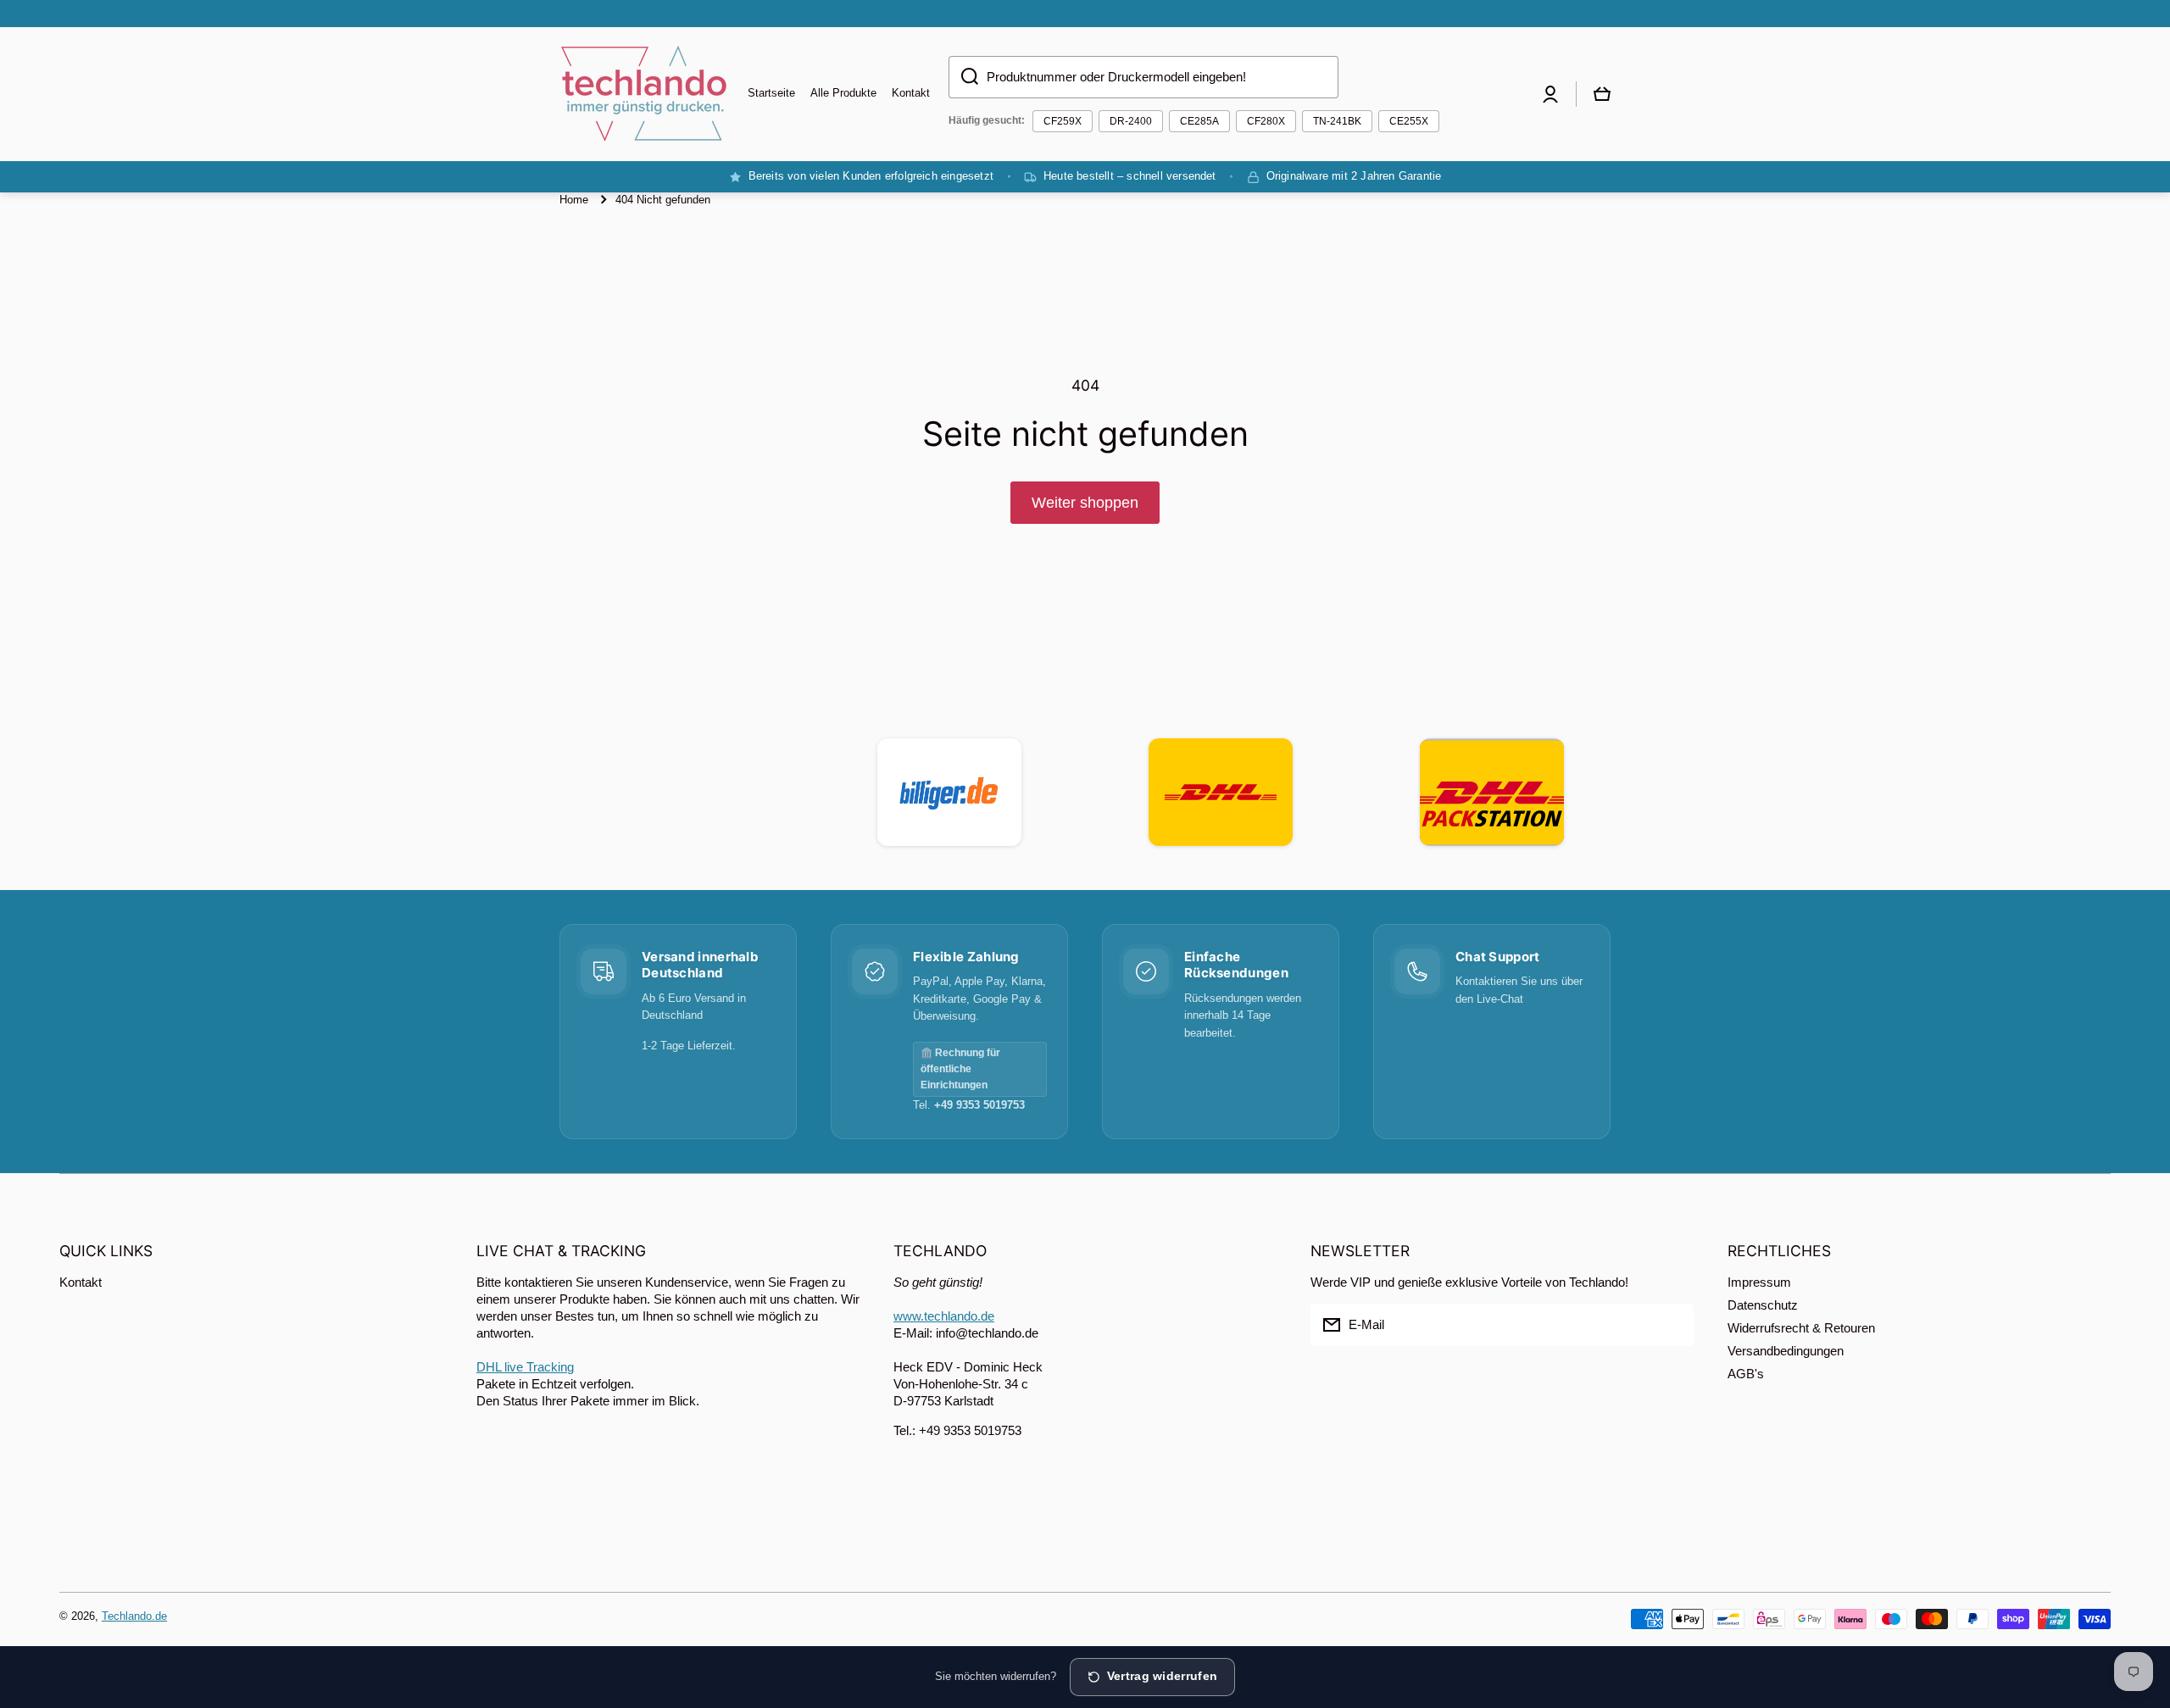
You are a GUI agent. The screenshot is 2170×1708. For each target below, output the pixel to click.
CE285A (1199, 121)
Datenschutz (1763, 1305)
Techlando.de (134, 1616)
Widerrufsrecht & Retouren (1801, 1328)
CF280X (1266, 121)
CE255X (1409, 121)
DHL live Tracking (525, 1367)
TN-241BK (1337, 121)
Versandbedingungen (1786, 1351)
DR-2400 (1131, 121)
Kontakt (81, 1282)
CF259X (1063, 121)
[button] (1602, 94)
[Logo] (644, 94)
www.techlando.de (944, 1316)
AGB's (1746, 1374)
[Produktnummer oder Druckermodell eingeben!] (963, 77)
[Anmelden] (1672, 1325)
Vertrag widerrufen (1162, 1676)
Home (574, 200)
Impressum (1759, 1282)
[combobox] (1143, 77)
